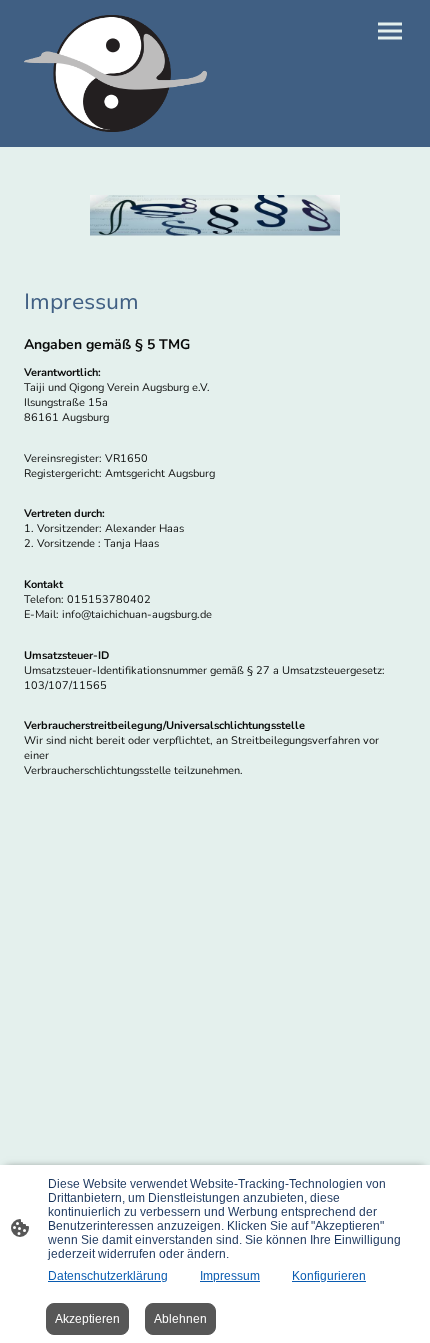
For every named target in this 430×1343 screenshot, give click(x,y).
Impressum (230, 1276)
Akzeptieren (87, 1319)
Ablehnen (180, 1319)
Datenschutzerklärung (108, 1276)
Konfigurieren (329, 1276)
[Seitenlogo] (115, 73)
